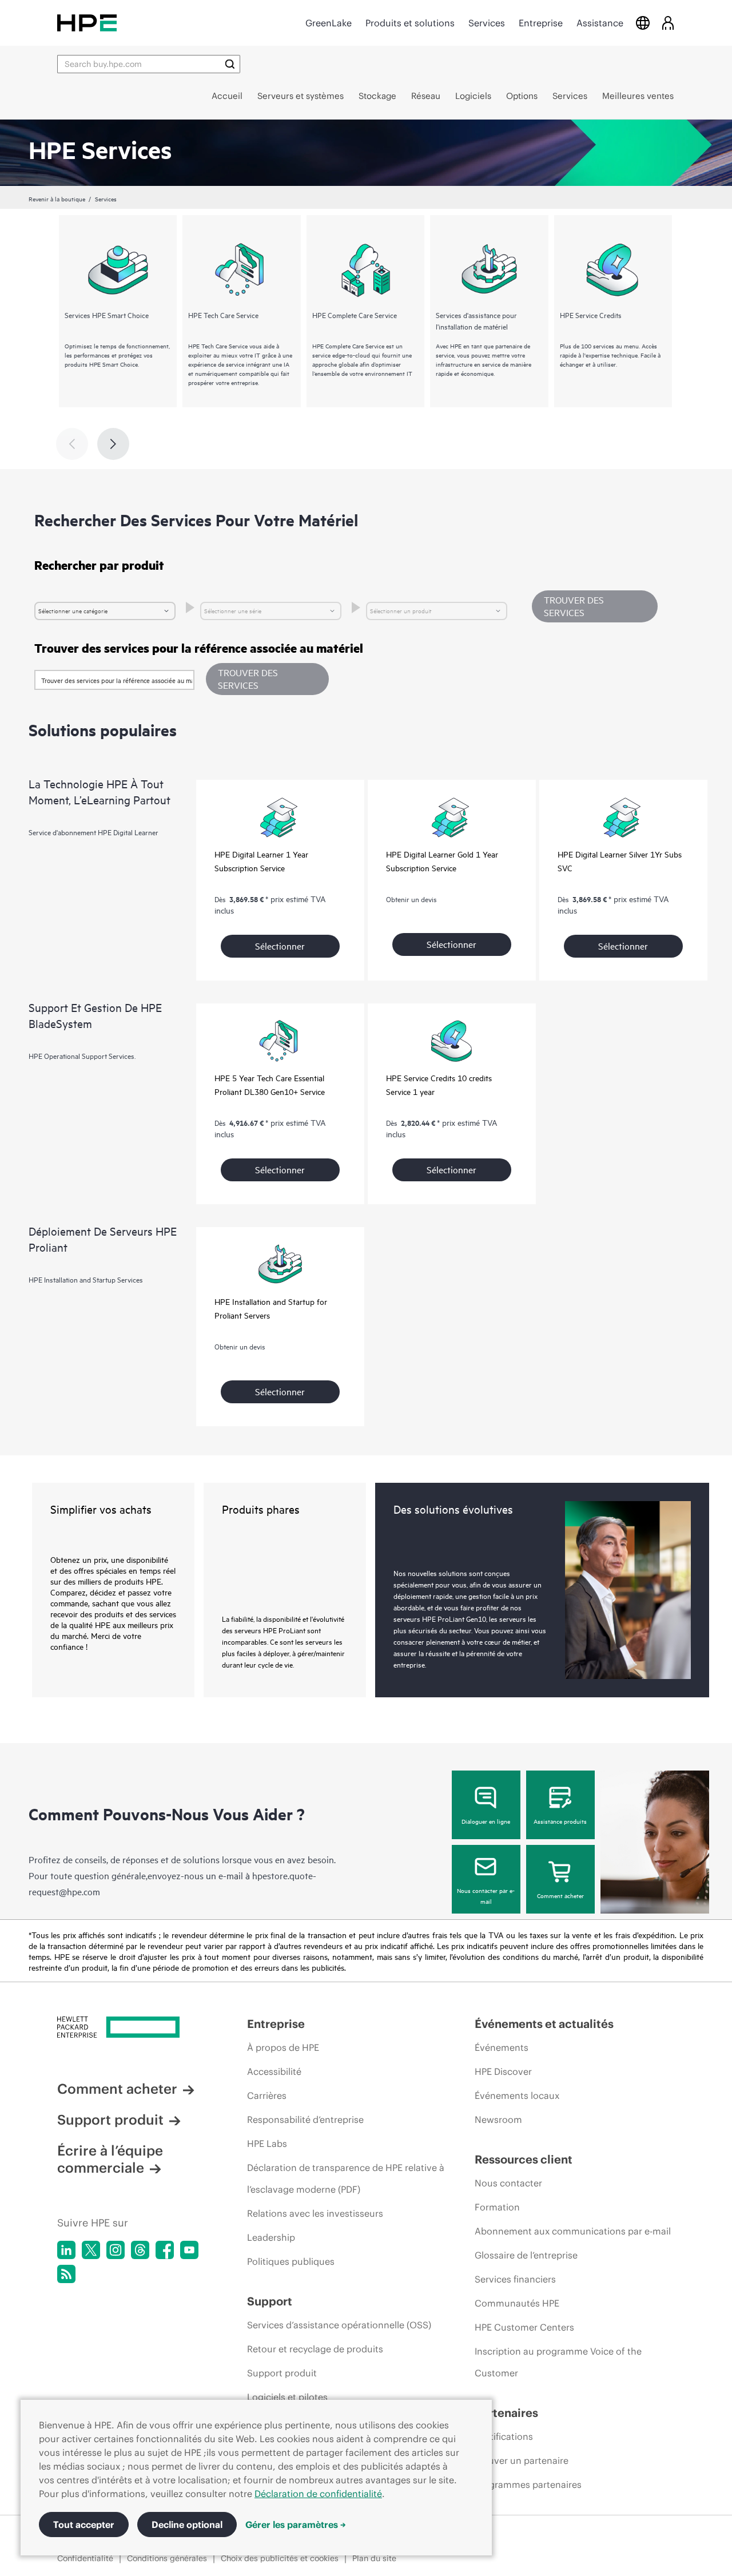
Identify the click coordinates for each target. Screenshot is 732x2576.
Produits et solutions (410, 23)
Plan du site (374, 2558)
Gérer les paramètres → (296, 2525)
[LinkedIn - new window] (66, 2250)
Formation (497, 2207)
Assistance (600, 23)
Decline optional (187, 2525)
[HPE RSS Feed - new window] (66, 2274)
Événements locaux (517, 2095)
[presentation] (113, 444)
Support (270, 2301)
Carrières (267, 2095)
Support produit (110, 2119)
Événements (502, 2047)
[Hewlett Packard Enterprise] (87, 23)
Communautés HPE (517, 2303)
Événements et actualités (544, 2024)
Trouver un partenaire (522, 2460)
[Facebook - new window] (165, 2250)
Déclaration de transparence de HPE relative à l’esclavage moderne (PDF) (346, 2178)
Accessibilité (274, 2071)
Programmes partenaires (528, 2484)
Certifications (504, 2436)
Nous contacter (508, 2183)
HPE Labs (267, 2144)
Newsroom (498, 2119)
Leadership (271, 2237)
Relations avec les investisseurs (315, 2213)
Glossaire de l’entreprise (526, 2255)
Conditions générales (167, 2558)
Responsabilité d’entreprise (305, 2119)
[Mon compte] (668, 23)
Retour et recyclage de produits (315, 2349)
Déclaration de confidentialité (318, 2494)
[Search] (230, 64)
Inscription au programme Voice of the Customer (558, 2362)
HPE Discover (503, 2071)
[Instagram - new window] (116, 2250)
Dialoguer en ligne (486, 1821)
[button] (267, 679)
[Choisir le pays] (643, 23)
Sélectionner (280, 946)
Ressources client (524, 2159)
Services (487, 23)
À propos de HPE (283, 2047)
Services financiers (515, 2279)
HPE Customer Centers (524, 2327)
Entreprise (541, 23)
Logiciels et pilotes (287, 2397)
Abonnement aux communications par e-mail (573, 2231)
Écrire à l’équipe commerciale (110, 2159)
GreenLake (329, 23)
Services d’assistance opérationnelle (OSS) (339, 2325)
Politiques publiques (291, 2261)
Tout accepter (84, 2525)
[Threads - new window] (140, 2250)
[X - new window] (91, 2250)
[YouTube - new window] (189, 2250)
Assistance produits (560, 1821)
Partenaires (506, 2413)
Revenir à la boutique (57, 199)
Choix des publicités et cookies (280, 2558)
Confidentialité (85, 2558)
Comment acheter (560, 1895)
